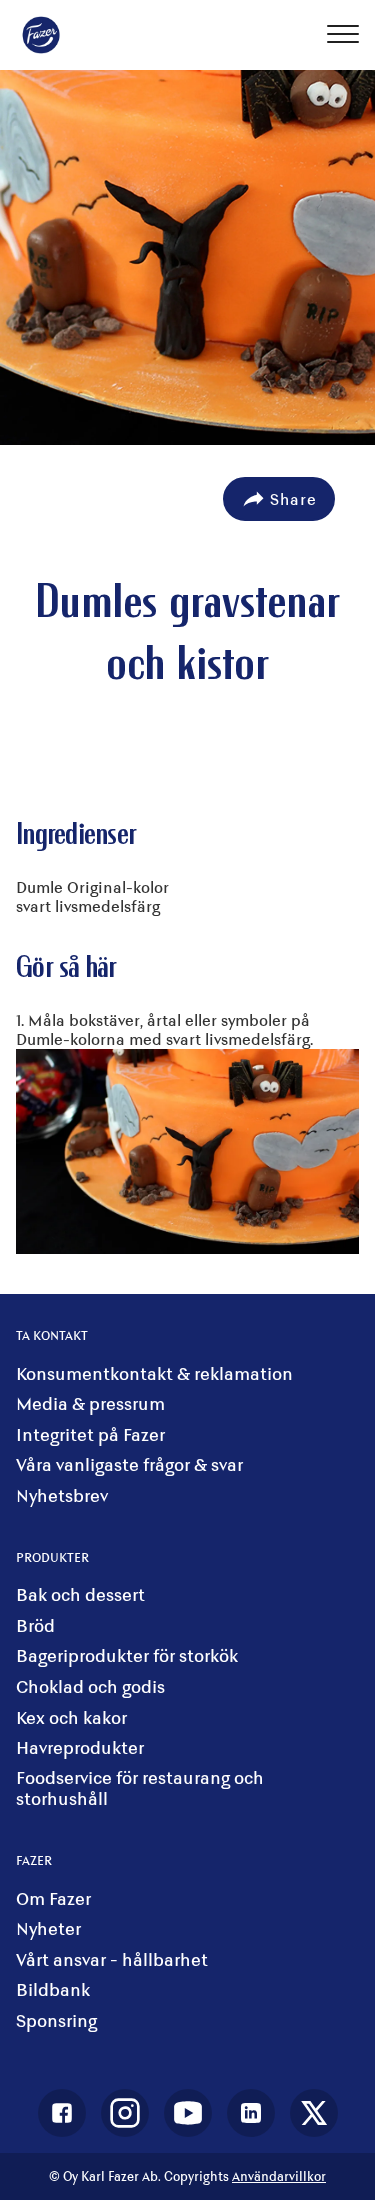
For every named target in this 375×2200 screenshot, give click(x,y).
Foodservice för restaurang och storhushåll (140, 1788)
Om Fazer (53, 1898)
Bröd (35, 1625)
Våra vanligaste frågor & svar (129, 1464)
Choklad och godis (90, 1686)
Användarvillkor (279, 2176)
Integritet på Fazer (90, 1434)
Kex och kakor (71, 1717)
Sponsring (56, 2020)
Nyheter (48, 1928)
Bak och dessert (80, 1594)
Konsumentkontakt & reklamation (154, 1373)
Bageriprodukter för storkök (127, 1655)
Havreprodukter (80, 1747)
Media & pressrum (90, 1403)
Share (293, 498)
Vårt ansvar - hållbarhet (112, 1959)
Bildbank (53, 1989)
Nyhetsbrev (62, 1495)
